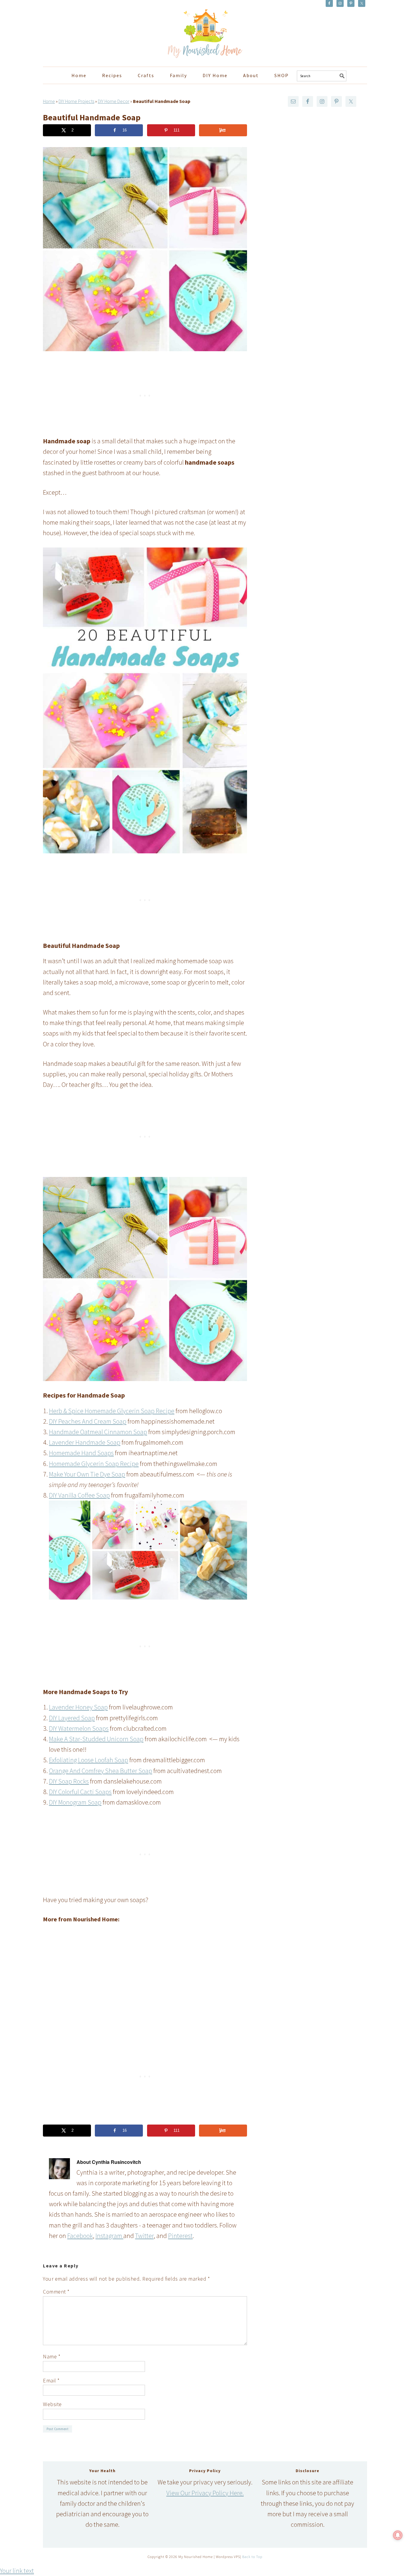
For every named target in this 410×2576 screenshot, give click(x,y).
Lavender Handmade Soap (85, 1442)
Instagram (109, 2236)
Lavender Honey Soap (78, 1707)
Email (51, 2380)
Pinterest (180, 2236)
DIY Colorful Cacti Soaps (80, 1792)
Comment (56, 2292)
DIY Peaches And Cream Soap (88, 1421)
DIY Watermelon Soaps (79, 1728)
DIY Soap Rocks (69, 1781)
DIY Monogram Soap (75, 1802)
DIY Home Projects (76, 101)
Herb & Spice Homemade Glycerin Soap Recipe (112, 1411)
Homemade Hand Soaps (81, 1453)
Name (52, 2356)
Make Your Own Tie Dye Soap (87, 1474)
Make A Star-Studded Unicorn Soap (96, 1739)
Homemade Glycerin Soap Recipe (94, 1464)
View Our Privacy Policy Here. (205, 2493)
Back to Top (252, 2557)
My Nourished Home (97, 31)
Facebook (80, 2236)
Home (49, 101)
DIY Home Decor (114, 101)
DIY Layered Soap (72, 1718)
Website (52, 2404)
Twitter (144, 2236)
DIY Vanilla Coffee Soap (79, 1495)
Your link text (17, 2571)
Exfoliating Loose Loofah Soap (89, 1760)
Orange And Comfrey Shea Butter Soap (101, 1771)
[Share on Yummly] (223, 130)
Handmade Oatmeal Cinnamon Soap (98, 1432)
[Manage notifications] (398, 2535)
